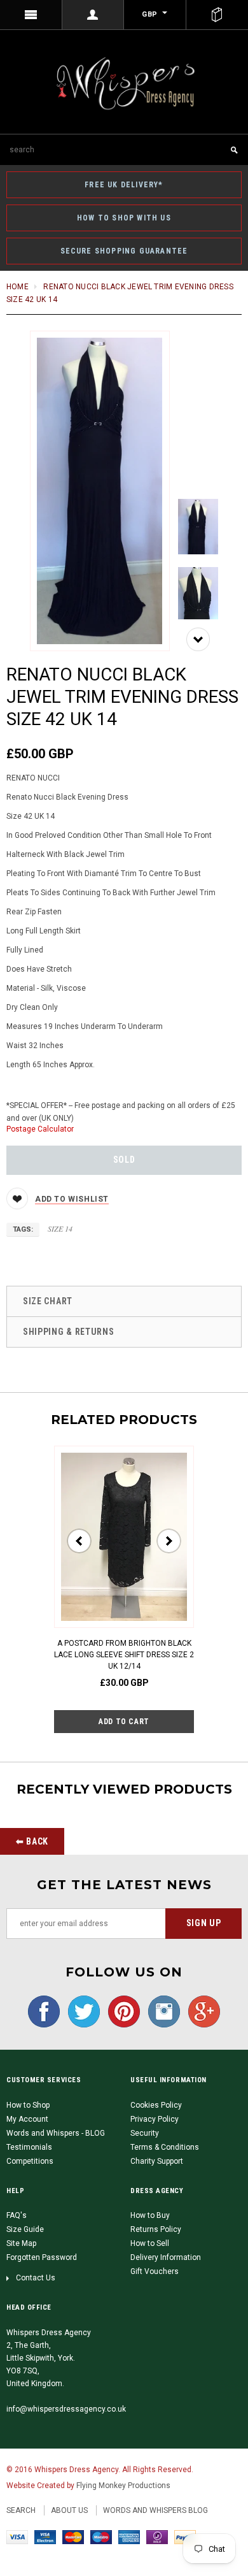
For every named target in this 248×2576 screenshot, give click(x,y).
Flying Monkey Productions (123, 2486)
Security (145, 2133)
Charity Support (157, 2161)
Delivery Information (166, 2257)
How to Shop (28, 2105)
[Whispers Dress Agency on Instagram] (161, 2011)
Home (17, 287)
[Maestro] (101, 2537)
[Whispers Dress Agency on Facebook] (44, 2011)
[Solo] (157, 2537)
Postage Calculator (40, 1129)
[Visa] (17, 2537)
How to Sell (150, 2243)
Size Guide (25, 2229)
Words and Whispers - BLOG (56, 2133)
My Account (27, 2119)
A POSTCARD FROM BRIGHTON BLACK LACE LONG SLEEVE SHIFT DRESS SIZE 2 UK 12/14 (124, 1655)
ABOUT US (69, 2510)
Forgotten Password (42, 2257)
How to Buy (150, 2215)
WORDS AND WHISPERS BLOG (155, 2510)
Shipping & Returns (69, 1332)
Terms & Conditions (165, 2147)
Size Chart (48, 1301)
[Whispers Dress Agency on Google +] (201, 2011)
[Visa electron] (45, 2537)
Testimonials (29, 2147)
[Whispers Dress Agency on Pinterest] (121, 2011)
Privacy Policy (155, 2119)
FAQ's (17, 2215)
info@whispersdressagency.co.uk (66, 2409)
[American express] (129, 2537)
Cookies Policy (156, 2105)
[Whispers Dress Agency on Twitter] (81, 2011)
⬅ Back (32, 1841)
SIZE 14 (60, 1228)
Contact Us (36, 2278)
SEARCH (21, 2510)
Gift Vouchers (155, 2271)
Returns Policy (156, 2229)
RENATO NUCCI (33, 778)
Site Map (21, 2243)
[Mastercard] (73, 2537)
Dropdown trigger (93, 15)
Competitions (30, 2161)
